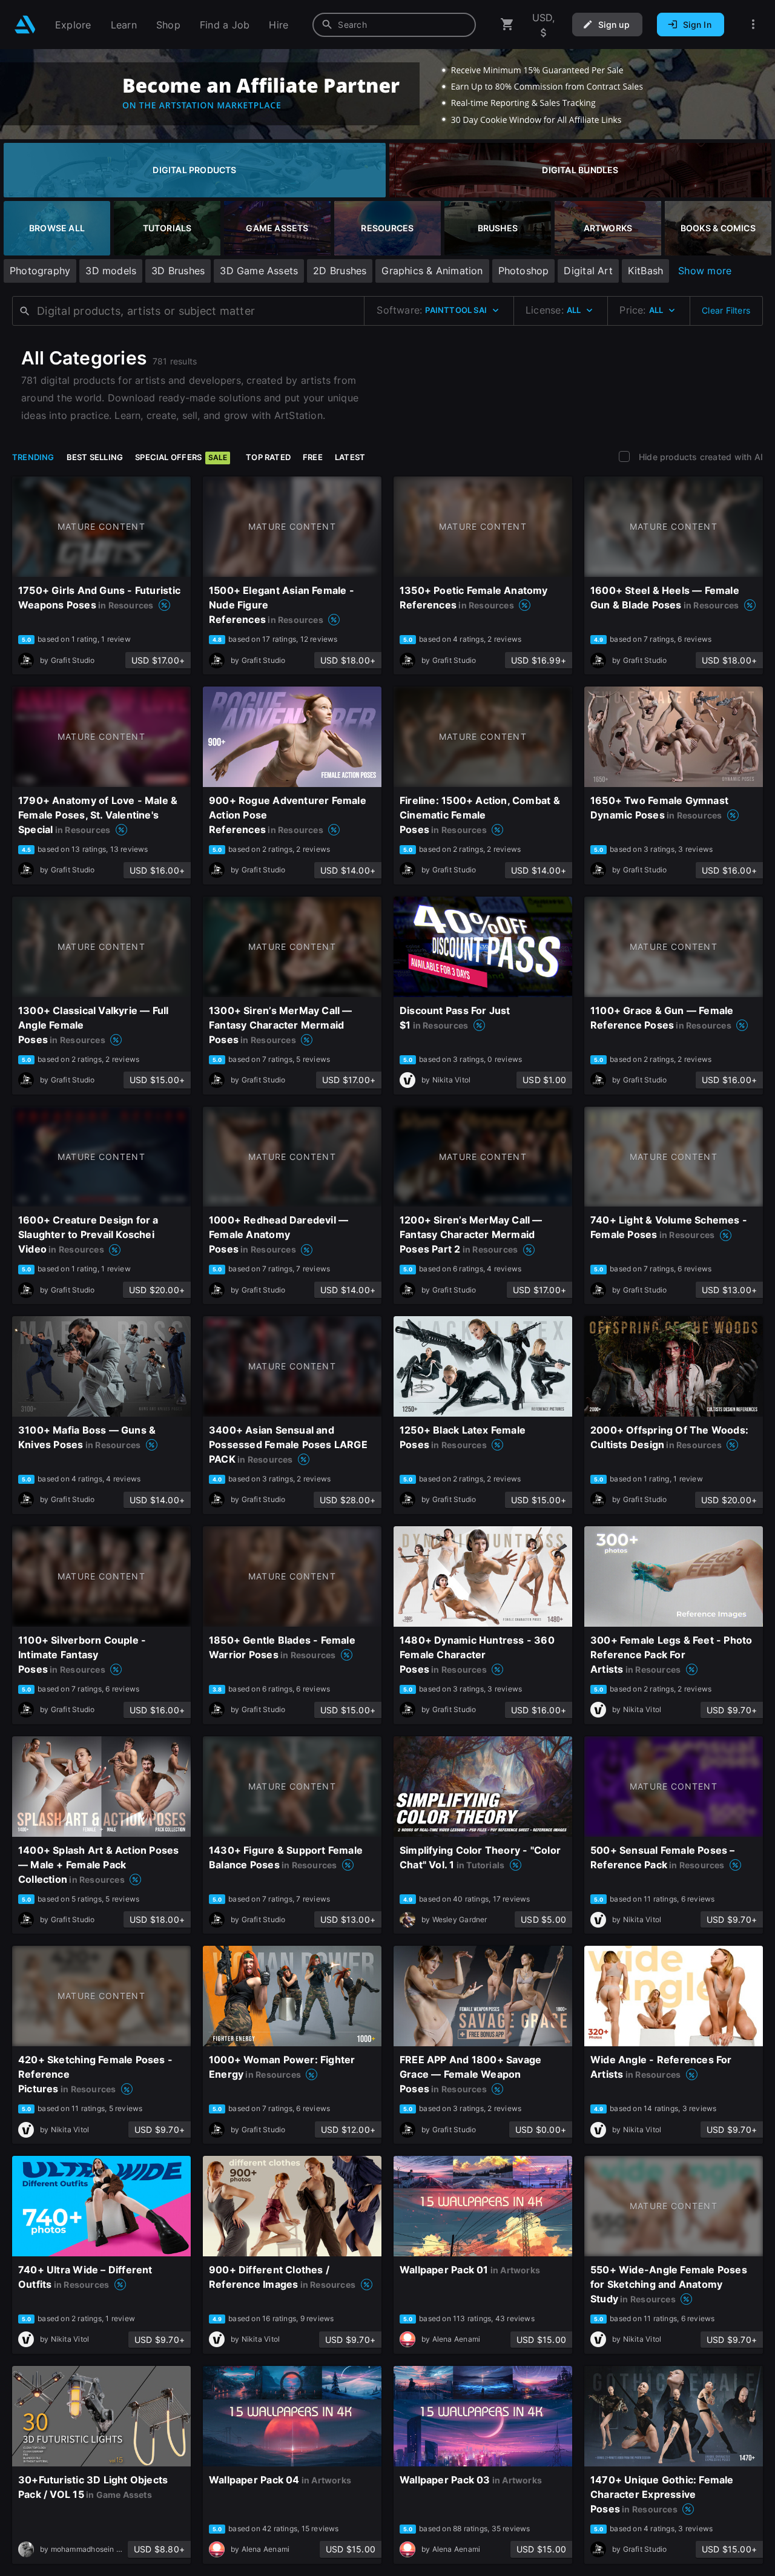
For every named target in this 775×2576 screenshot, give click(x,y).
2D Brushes (340, 271)
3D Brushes (178, 271)
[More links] (753, 25)
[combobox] (394, 25)
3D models (111, 271)
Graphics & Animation (432, 271)
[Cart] (507, 25)
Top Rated (268, 457)
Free (313, 457)
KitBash (645, 271)
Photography (40, 271)
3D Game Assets (259, 271)
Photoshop (524, 271)
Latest (350, 457)
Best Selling (95, 457)
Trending (33, 457)
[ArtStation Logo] (25, 25)
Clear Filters (726, 310)
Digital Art (588, 271)
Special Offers (181, 457)
